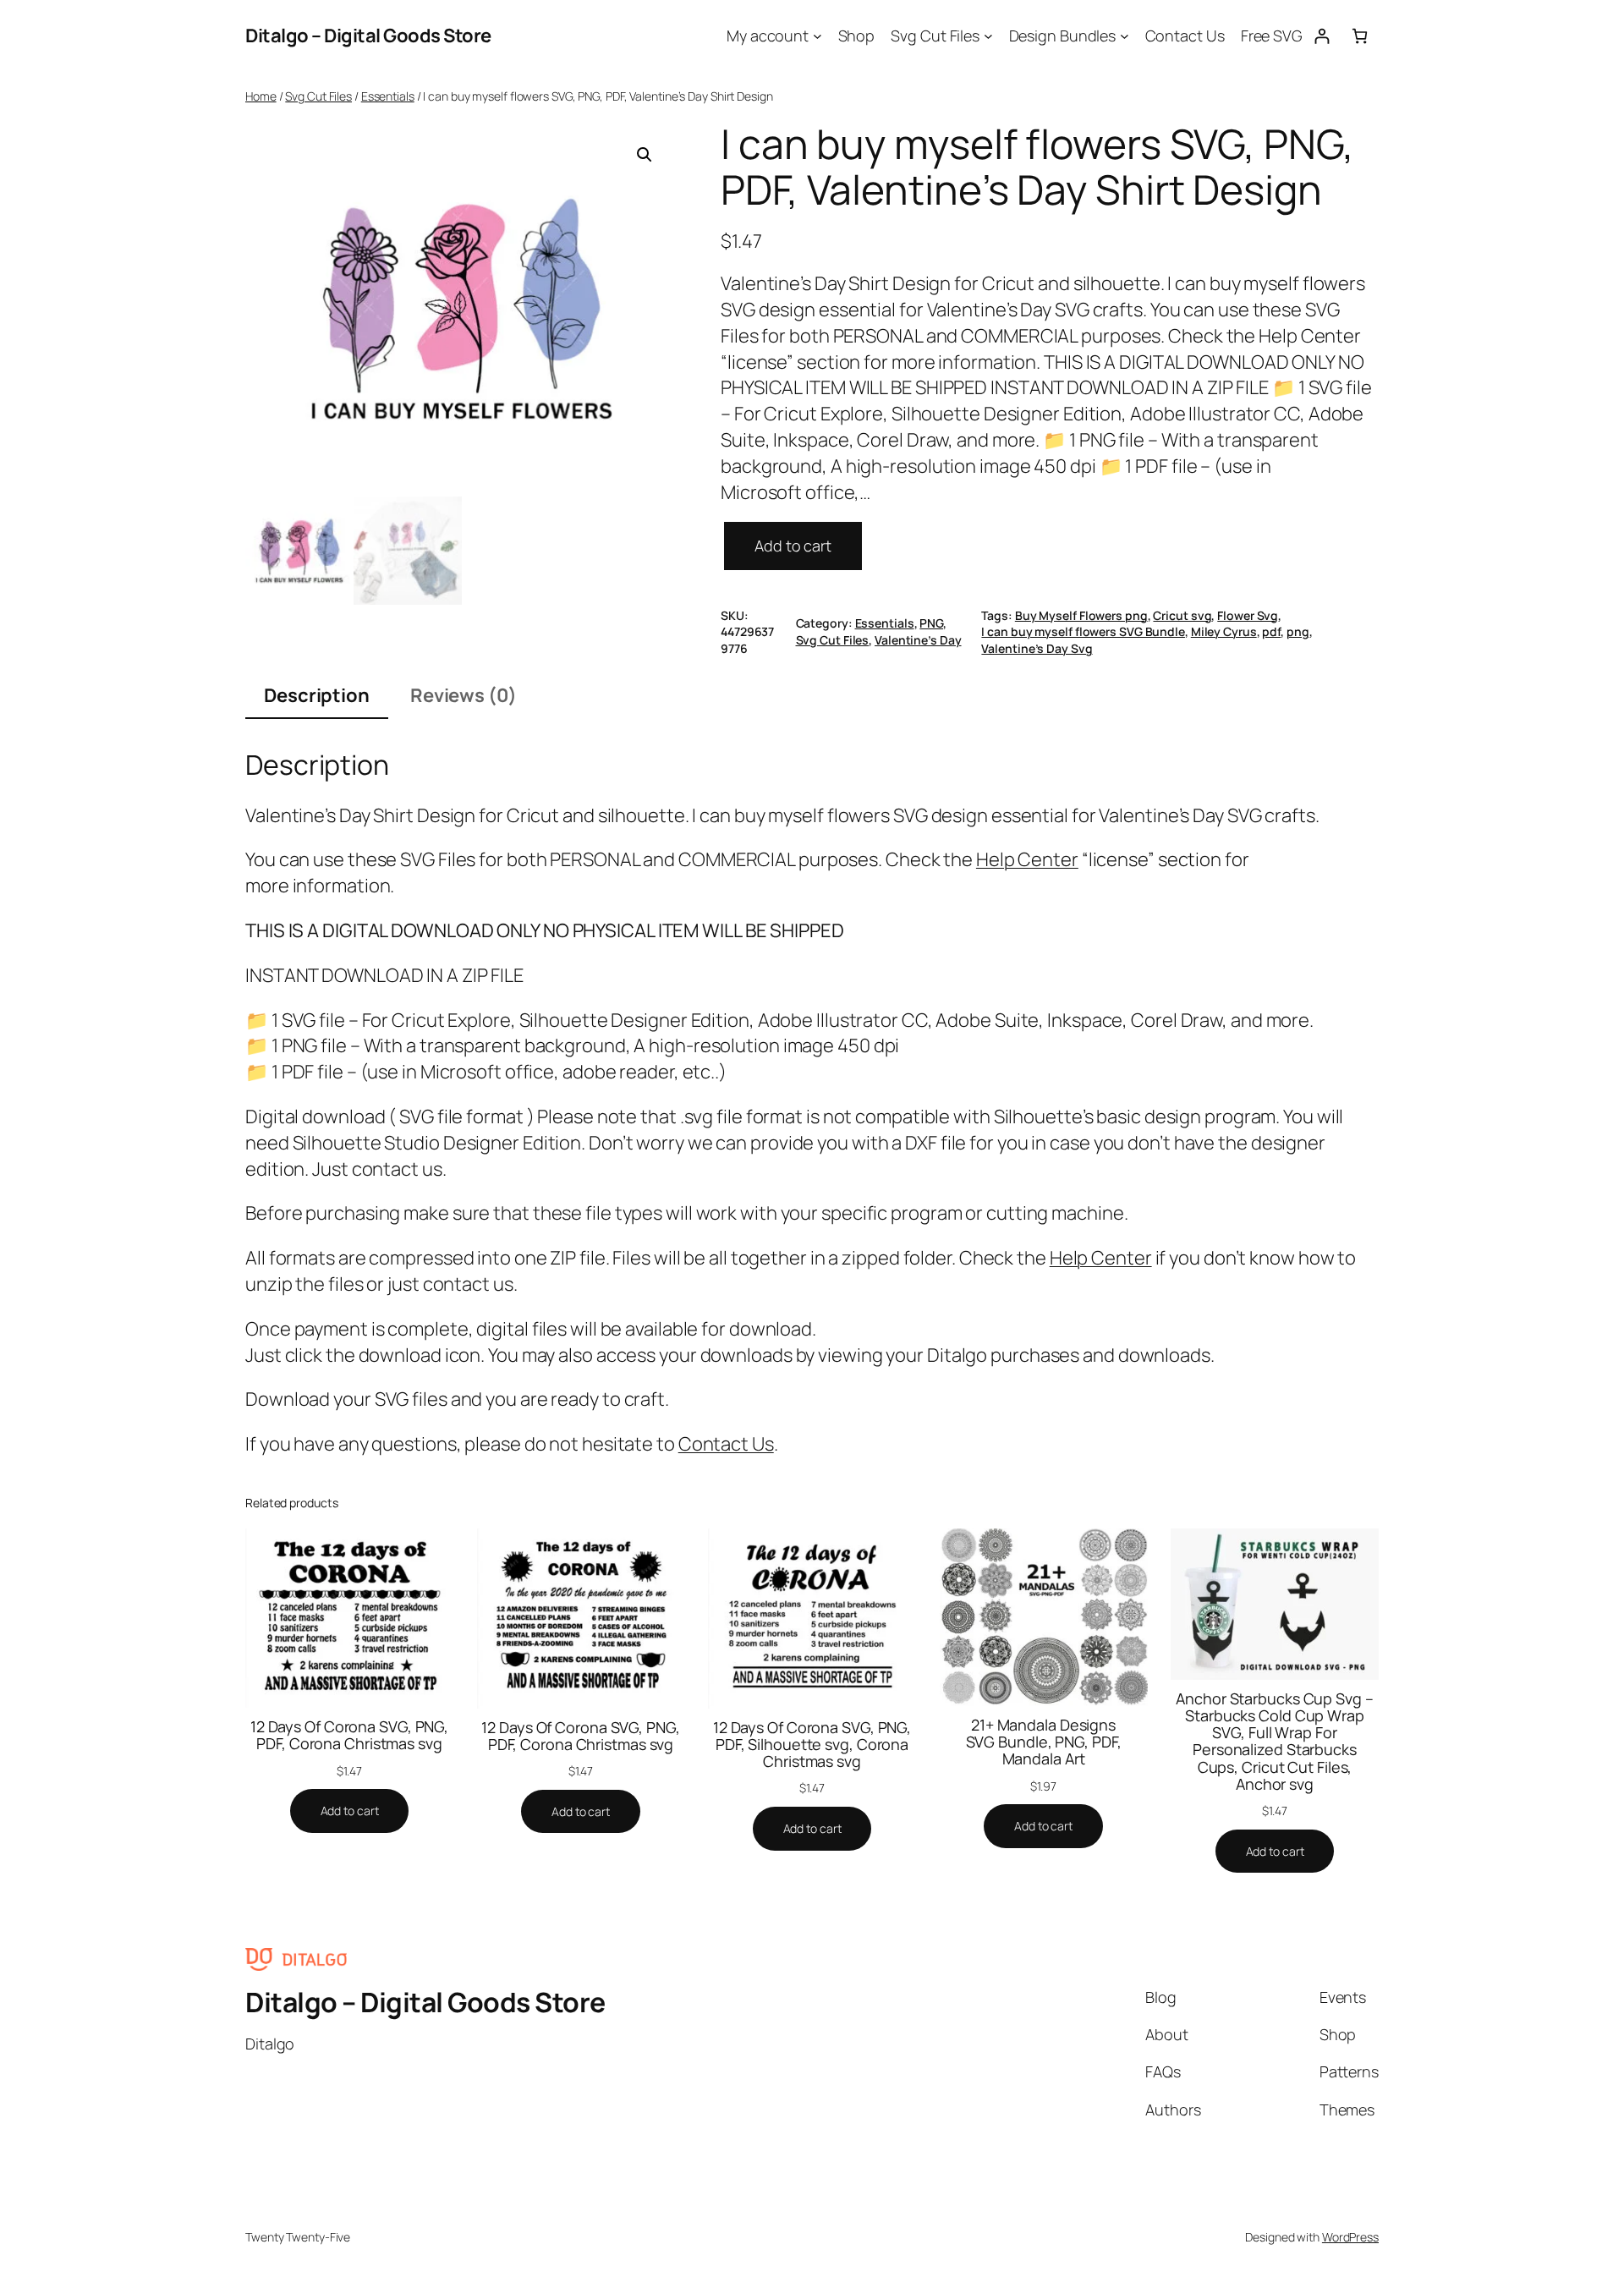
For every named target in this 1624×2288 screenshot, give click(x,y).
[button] (645, 155)
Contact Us (726, 1444)
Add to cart (793, 546)
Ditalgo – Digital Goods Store (368, 36)
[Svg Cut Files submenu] (988, 36)
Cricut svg (1182, 615)
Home (261, 96)
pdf (1271, 631)
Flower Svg (1248, 615)
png (1298, 631)
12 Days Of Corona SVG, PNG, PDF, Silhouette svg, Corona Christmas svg (812, 1745)
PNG (931, 623)
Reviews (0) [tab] (464, 695)
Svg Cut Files (318, 96)
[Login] (1322, 36)
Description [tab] (317, 695)
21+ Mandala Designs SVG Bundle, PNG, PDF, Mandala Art (1044, 1742)
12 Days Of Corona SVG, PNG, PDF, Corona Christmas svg (349, 1735)
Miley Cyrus (1224, 631)
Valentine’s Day (918, 640)
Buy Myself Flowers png (1081, 615)
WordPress (1350, 2237)
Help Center (1027, 859)
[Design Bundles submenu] (1125, 36)
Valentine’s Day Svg (1037, 648)
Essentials (388, 96)
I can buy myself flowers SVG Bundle (1083, 631)
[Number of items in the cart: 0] (1360, 36)
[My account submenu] (817, 36)
